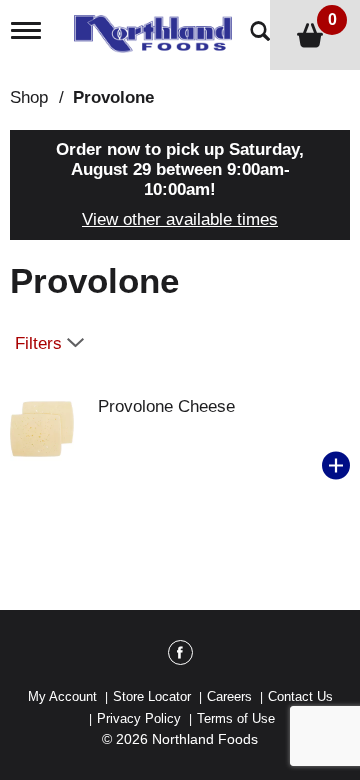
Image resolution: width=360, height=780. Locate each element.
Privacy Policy (139, 718)
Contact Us (300, 696)
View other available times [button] (180, 219)
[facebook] (180, 656)
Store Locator (152, 696)
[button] (336, 466)
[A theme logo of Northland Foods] (158, 27)
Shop (29, 97)
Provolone (113, 97)
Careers (229, 696)
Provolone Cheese (166, 406)
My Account (62, 696)
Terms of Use (236, 718)
